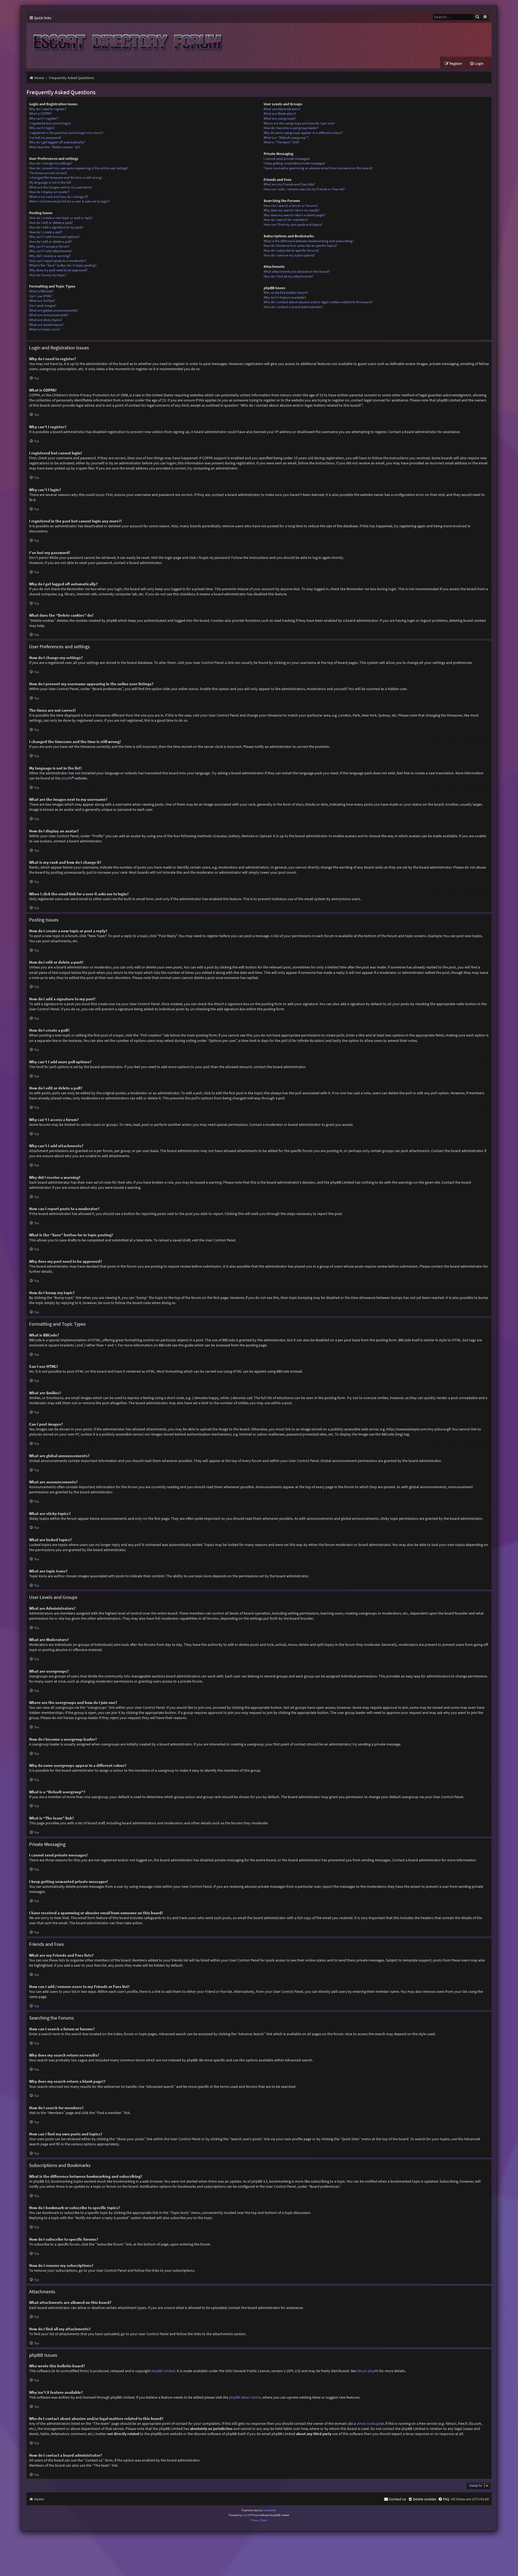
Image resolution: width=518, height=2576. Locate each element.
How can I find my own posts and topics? (293, 224)
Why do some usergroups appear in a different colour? (303, 133)
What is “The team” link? (282, 142)
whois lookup (368, 2423)
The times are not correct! (48, 173)
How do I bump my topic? (48, 275)
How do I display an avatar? (49, 192)
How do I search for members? (286, 220)
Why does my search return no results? (292, 210)
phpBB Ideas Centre (245, 2397)
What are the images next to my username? (61, 187)
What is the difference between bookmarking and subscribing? (309, 241)
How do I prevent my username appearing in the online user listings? (79, 168)
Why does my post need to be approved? (58, 270)
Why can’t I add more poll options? (54, 237)
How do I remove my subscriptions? (289, 255)
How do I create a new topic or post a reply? (61, 218)
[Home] (126, 40)
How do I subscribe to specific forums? (291, 250)
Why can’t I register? (44, 118)
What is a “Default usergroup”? (286, 138)
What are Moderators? (280, 114)
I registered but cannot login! (50, 123)
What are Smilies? (42, 301)
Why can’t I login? (42, 128)
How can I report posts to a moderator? (58, 261)
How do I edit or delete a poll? (51, 242)
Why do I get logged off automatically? (57, 142)
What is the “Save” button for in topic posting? (63, 265)
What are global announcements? (54, 310)
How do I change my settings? (51, 163)
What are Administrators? (282, 109)
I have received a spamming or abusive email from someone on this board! (318, 168)
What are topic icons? (45, 329)
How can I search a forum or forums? (291, 206)
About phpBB (368, 2371)
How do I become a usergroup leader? (291, 128)
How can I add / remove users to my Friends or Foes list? (304, 189)
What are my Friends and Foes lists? (289, 184)
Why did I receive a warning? (50, 256)
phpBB (67, 778)
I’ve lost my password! (45, 138)
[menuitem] (477, 64)
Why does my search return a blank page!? (295, 215)
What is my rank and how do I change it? (59, 197)
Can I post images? (43, 305)
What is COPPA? (40, 114)
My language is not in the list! (50, 182)
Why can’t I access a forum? (49, 246)
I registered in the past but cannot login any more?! (66, 133)
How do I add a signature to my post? (56, 227)
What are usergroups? (280, 118)
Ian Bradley (270, 2510)
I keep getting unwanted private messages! (294, 163)
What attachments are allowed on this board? (297, 271)
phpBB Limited (163, 2371)
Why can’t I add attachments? (51, 251)
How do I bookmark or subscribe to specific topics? (300, 246)
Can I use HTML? (41, 296)
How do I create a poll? (46, 232)
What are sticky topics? (46, 320)
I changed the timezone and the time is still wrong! (66, 178)
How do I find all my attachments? (288, 276)
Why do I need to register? (48, 109)
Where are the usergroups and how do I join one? (299, 123)
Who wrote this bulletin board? (286, 293)
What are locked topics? (46, 325)
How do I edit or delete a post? (51, 223)
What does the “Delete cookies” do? (55, 147)
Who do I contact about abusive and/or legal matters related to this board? (318, 302)
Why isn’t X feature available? (285, 297)
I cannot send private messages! (287, 159)
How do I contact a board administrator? (293, 307)
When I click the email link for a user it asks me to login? (69, 201)
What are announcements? (49, 315)
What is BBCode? (41, 291)
